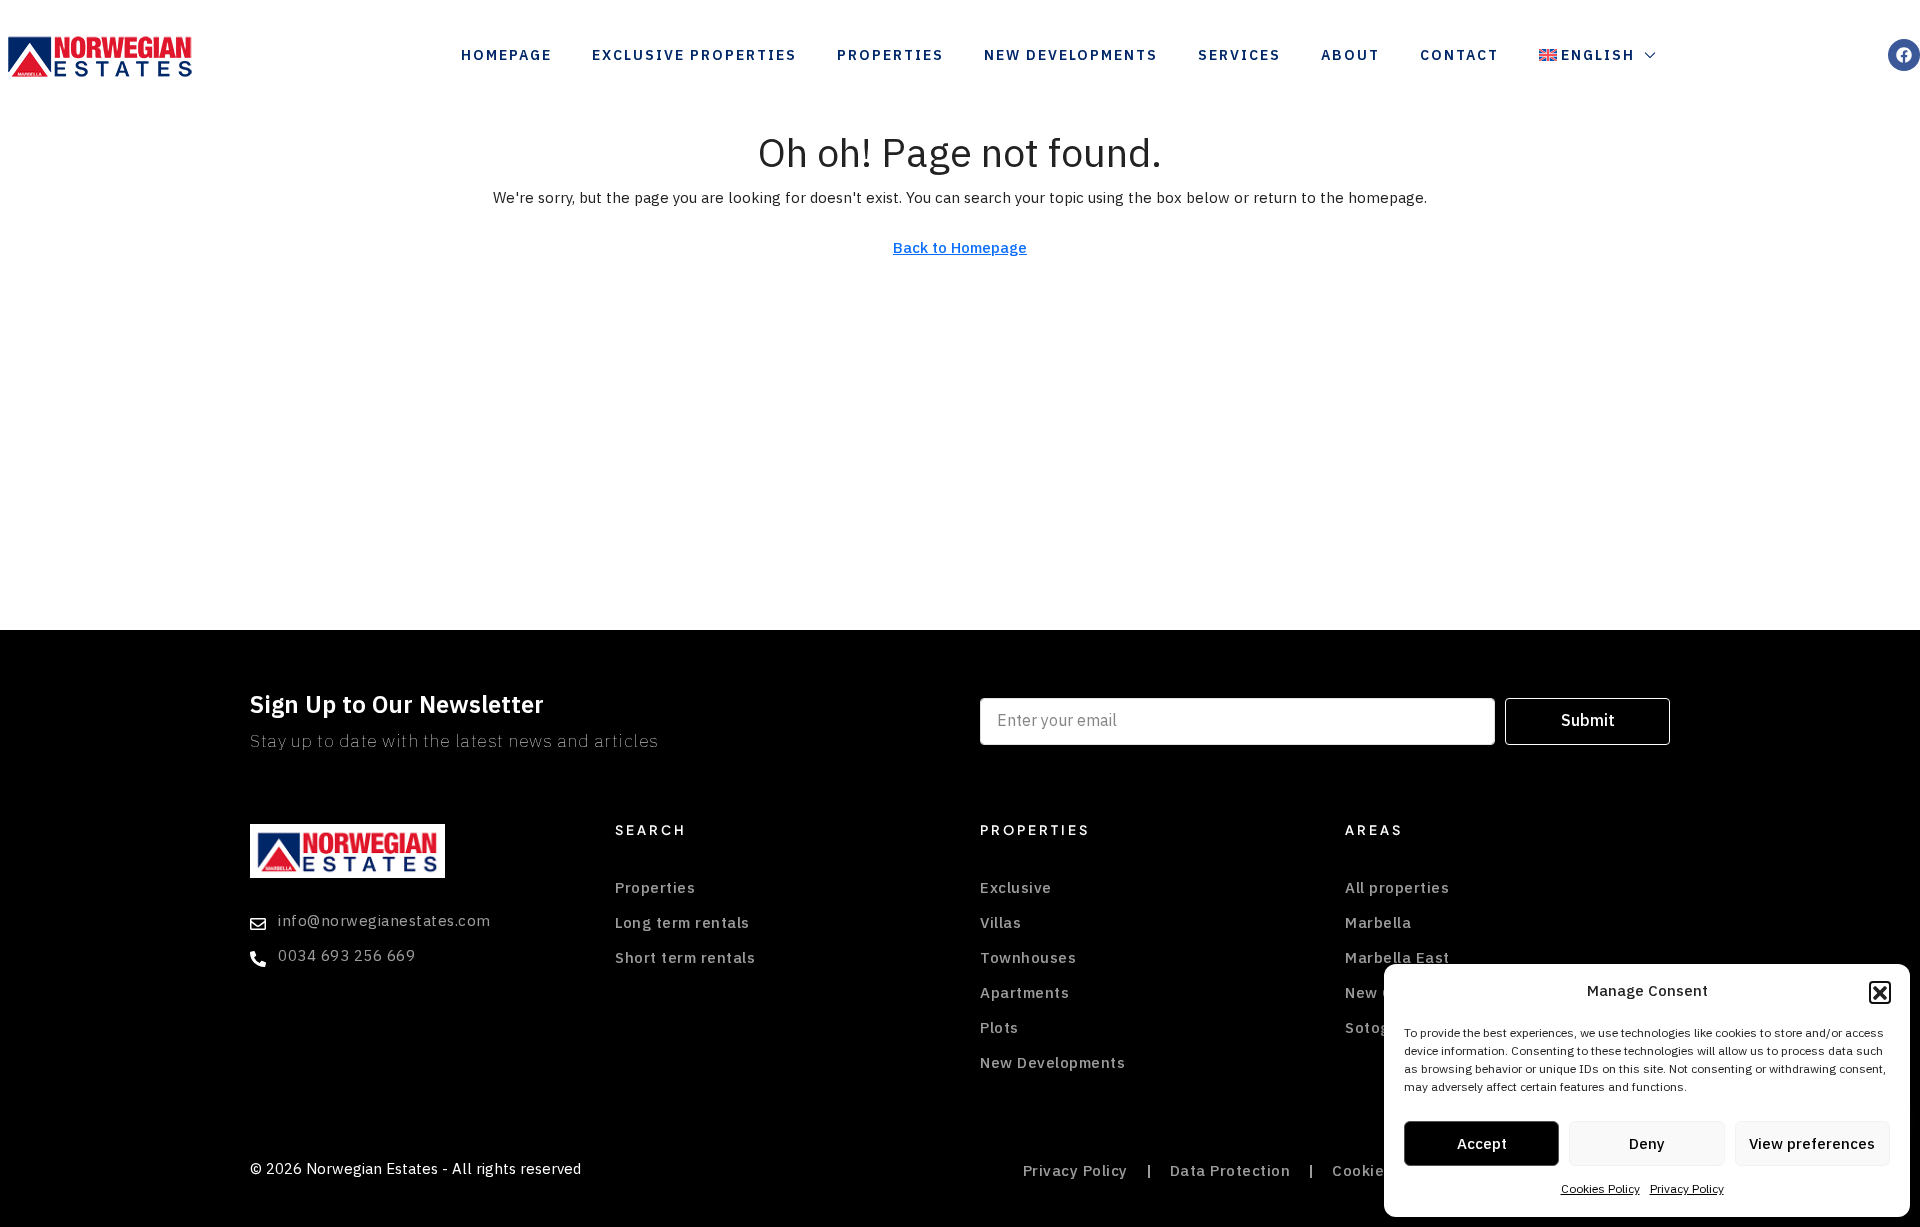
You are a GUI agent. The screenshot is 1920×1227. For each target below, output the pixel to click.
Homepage (506, 55)
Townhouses (1028, 958)
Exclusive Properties (694, 55)
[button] (1880, 992)
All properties (1397, 888)
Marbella (1378, 923)
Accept (1482, 1144)
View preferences (1812, 1144)
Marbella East (1397, 958)
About (1350, 55)
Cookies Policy (1600, 1189)
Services (1239, 55)
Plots (999, 1028)
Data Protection (1230, 1171)
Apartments (1024, 993)
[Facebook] (1904, 55)
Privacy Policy (1687, 1189)
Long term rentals (682, 923)
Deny (1647, 1144)
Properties (890, 55)
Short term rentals (685, 958)
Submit (1588, 721)
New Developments (1071, 55)
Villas (1000, 923)
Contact (1459, 55)
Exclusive (1016, 888)
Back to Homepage (960, 248)
